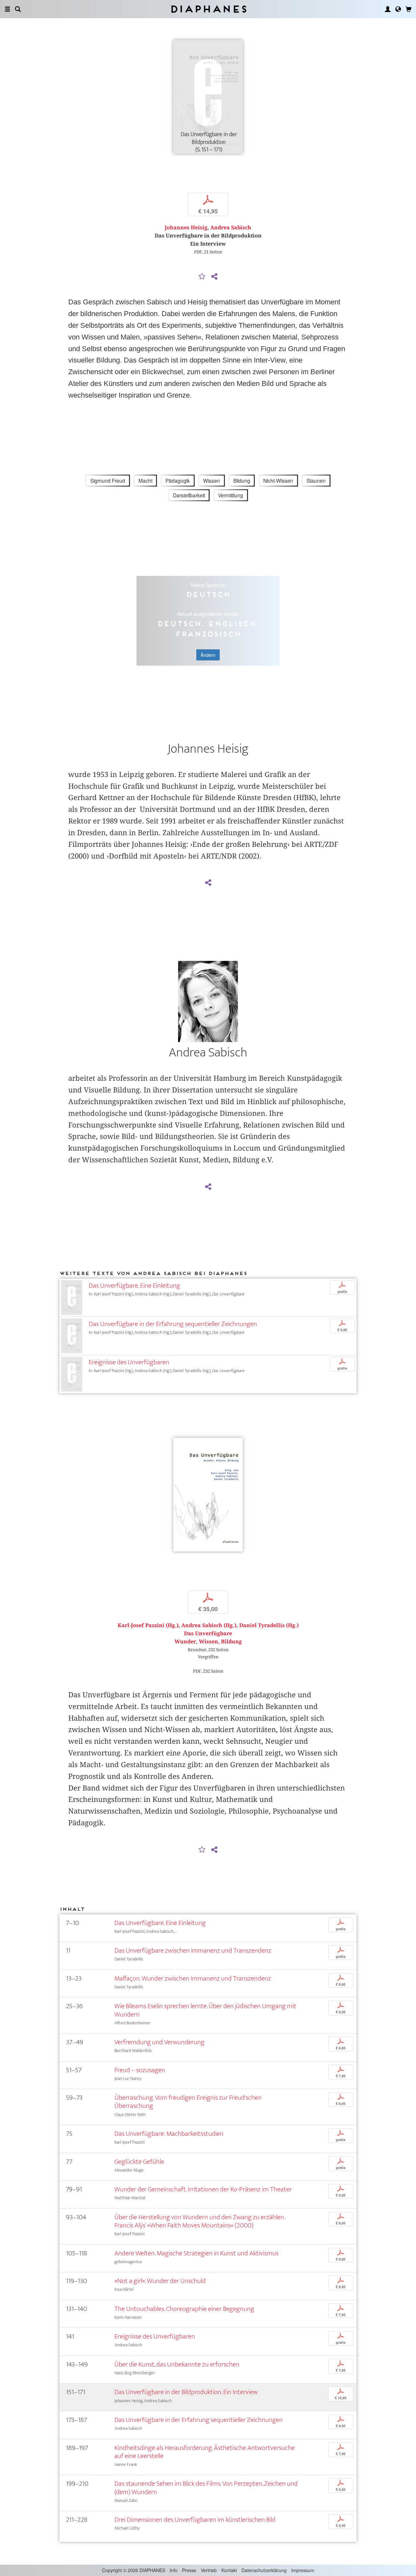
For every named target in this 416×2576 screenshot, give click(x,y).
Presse (189, 2570)
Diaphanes (208, 9)
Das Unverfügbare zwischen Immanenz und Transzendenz (193, 1951)
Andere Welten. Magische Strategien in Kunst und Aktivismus (196, 2253)
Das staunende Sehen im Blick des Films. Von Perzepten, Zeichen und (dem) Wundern (206, 2488)
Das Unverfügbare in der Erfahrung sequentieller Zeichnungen (173, 1324)
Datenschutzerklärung (264, 2570)
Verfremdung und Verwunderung (159, 2042)
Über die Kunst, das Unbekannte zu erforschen (177, 2364)
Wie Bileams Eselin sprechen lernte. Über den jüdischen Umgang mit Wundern (205, 2010)
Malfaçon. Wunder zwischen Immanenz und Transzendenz (193, 1978)
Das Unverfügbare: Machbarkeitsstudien (169, 2134)
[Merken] (202, 277)
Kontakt (229, 2570)
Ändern (208, 655)
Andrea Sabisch (231, 228)
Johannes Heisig (186, 228)
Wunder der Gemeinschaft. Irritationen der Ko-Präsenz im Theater (203, 2189)
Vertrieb (209, 2570)
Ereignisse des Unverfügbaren (129, 1362)
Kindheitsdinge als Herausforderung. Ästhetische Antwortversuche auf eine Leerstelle (205, 2452)
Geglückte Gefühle (139, 2162)
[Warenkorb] (409, 9)
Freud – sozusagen (140, 2070)
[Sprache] (398, 9)
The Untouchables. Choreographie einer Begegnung (184, 2309)
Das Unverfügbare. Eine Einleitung (134, 1286)
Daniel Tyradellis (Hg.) (269, 1625)
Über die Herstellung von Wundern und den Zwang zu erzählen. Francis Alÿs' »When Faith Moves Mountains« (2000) (200, 2221)
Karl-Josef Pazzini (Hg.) (148, 1625)
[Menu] (7, 9)
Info (174, 2570)
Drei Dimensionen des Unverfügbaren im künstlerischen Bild (195, 2520)
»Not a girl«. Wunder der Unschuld (160, 2281)
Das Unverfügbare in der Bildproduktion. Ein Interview (186, 2392)
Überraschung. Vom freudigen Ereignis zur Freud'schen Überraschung (188, 2102)
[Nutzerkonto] (388, 9)
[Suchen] (18, 9)
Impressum (303, 2570)
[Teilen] (214, 277)
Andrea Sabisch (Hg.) (209, 1625)
